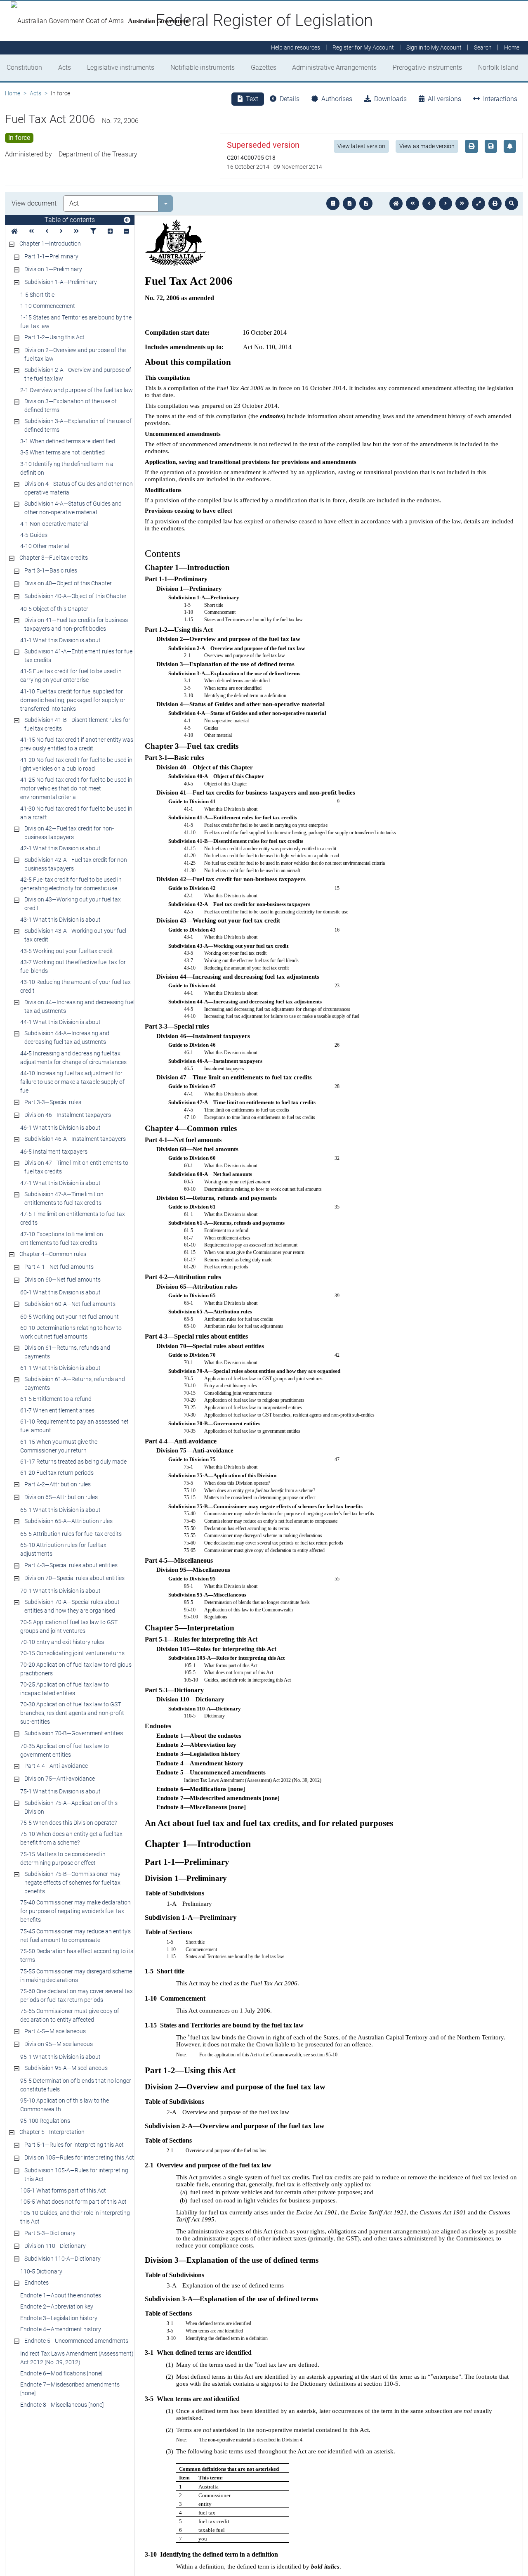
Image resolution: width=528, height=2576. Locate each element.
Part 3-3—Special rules (53, 1102)
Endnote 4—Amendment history (61, 2329)
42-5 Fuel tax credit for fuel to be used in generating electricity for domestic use (71, 884)
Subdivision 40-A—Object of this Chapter (75, 596)
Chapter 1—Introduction (50, 244)
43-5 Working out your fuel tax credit (67, 951)
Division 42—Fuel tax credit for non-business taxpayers (69, 833)
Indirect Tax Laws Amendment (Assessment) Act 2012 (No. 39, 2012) (77, 2358)
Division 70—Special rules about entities (74, 1578)
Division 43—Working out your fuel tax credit (73, 904)
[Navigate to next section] (445, 203)
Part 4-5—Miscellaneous (55, 2031)
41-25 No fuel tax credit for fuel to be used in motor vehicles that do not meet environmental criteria (76, 788)
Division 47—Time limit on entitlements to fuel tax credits (76, 1167)
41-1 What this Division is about (60, 640)
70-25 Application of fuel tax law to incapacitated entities (65, 1689)
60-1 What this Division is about (60, 1292)
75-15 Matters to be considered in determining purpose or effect (63, 1858)
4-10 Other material (45, 546)
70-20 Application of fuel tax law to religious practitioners (76, 1669)
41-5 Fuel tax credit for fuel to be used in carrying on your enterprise (71, 675)
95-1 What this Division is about (60, 2057)
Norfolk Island (498, 67)
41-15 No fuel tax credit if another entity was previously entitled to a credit (77, 744)
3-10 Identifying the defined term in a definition (67, 468)
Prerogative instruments (427, 67)
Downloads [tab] (390, 99)
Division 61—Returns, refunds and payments (67, 1352)
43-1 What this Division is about (60, 920)
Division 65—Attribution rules (61, 1497)
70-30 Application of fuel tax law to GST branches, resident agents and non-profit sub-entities (72, 1713)
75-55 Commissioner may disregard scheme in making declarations (76, 1976)
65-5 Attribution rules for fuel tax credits (71, 1534)
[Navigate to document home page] (14, 231)
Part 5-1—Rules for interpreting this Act (74, 2145)
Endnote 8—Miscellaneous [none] (62, 2405)
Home (13, 93)
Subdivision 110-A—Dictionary (62, 2259)
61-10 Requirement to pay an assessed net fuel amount (74, 1426)
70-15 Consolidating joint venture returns (72, 1653)
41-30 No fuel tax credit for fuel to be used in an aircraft (76, 813)
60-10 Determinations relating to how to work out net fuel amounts (71, 1332)
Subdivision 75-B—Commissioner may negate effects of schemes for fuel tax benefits (72, 1883)
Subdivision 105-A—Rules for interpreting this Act (76, 2175)
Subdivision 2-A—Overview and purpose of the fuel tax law (78, 374)
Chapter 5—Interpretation (52, 2132)
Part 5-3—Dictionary (50, 2233)
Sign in (434, 48)
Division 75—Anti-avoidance (60, 1779)
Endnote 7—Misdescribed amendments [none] (70, 2389)
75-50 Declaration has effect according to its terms (77, 1955)
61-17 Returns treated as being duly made (73, 1462)
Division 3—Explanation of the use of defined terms (71, 406)
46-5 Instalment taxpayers (54, 1152)
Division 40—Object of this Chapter (68, 583)
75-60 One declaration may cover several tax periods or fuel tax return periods (77, 1995)
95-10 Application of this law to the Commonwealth (65, 2105)
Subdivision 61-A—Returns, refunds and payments (75, 1383)
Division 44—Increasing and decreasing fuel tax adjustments (79, 1007)
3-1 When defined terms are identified (68, 441)
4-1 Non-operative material (54, 524)
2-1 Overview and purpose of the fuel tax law (77, 390)
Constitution (24, 67)
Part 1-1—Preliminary (51, 256)
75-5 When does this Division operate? (68, 1823)
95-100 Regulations (45, 2121)
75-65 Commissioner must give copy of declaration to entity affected (70, 2015)
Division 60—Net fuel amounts (62, 1280)
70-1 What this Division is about (60, 1591)
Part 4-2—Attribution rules (58, 1484)
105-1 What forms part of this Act (63, 2190)
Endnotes (37, 2283)
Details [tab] (290, 99)
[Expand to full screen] (478, 203)
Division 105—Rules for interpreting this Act (79, 2157)
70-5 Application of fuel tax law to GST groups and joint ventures (69, 1626)
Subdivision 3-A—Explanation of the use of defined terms (78, 425)
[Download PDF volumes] (349, 203)
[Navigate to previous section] (429, 203)
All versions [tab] (444, 99)
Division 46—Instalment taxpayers (68, 1115)
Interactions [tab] (500, 99)
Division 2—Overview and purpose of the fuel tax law (75, 354)
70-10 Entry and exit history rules (62, 1642)
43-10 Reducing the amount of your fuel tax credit (75, 986)
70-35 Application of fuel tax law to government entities (65, 1750)
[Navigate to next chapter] (462, 203)
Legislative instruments (121, 67)
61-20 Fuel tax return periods (57, 1473)
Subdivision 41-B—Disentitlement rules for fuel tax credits (77, 724)
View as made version (427, 146)
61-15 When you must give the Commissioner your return (59, 1446)
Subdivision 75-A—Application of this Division (71, 1807)
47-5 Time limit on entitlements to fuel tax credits (73, 1218)
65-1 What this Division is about (60, 1510)
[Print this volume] (495, 203)
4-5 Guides (34, 535)
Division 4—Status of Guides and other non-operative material (79, 488)
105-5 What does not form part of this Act (73, 2202)
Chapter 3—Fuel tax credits (54, 558)
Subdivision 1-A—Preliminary (61, 282)
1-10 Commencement (48, 306)
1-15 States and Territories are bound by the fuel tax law (76, 322)
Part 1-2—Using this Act (54, 337)
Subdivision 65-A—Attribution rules (68, 1521)
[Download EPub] (333, 203)
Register (363, 48)
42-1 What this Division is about (60, 848)
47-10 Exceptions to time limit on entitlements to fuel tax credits (62, 1238)
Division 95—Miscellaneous (59, 2044)
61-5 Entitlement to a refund (56, 1399)
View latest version (361, 146)
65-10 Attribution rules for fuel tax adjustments (63, 1549)
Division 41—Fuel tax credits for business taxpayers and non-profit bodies (76, 624)
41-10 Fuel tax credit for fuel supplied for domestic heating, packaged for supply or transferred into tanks (73, 700)
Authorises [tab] (337, 99)
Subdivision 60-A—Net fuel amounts (70, 1304)
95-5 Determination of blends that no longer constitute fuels (76, 2085)
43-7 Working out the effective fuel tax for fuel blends (73, 966)
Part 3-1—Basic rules (51, 570)
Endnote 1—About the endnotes (61, 2295)
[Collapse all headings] (126, 231)
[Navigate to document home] (396, 203)
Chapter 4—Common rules (53, 1254)
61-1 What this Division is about (60, 1368)
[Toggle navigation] (127, 220)
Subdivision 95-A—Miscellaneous (66, 2068)
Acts (65, 67)
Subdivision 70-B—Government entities (74, 1733)
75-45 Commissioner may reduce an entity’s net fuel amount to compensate (75, 1936)
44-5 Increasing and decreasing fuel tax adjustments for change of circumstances (73, 1058)
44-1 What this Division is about (60, 1022)
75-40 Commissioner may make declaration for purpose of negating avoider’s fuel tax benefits (75, 1911)
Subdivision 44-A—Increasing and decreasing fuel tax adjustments (67, 1037)
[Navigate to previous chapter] (412, 203)
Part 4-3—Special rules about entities (71, 1565)
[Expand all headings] (110, 231)
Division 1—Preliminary (53, 269)
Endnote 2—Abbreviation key (57, 2306)
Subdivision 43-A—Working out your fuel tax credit (75, 935)
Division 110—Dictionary (55, 2246)
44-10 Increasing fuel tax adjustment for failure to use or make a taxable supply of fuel (72, 1082)
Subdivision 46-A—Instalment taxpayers (75, 1139)
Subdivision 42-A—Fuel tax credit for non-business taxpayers (77, 864)
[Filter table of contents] (93, 231)
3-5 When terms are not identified (62, 452)
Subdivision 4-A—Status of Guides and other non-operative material (73, 508)
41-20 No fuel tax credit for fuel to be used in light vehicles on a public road (76, 764)
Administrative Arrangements (334, 67)
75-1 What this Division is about (60, 1791)
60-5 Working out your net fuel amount (70, 1317)
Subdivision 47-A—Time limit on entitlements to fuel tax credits (64, 1198)
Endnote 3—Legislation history (59, 2318)
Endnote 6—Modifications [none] (61, 2373)
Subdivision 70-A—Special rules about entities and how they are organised (72, 1606)
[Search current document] (511, 203)
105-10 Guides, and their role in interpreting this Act (75, 2217)
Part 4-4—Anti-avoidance (56, 1766)
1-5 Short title (37, 295)
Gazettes (264, 67)
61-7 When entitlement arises (57, 1410)
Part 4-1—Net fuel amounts (59, 1267)
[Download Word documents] (366, 203)
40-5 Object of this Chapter (54, 609)
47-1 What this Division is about (60, 1183)
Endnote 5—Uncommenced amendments (76, 2341)
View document (34, 203)
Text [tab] (252, 99)
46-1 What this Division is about (60, 1128)
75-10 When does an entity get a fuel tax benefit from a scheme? (71, 1838)
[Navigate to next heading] (61, 231)
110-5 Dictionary (41, 2271)
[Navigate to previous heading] (47, 231)
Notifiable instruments (203, 67)
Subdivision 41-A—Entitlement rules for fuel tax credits (79, 656)
